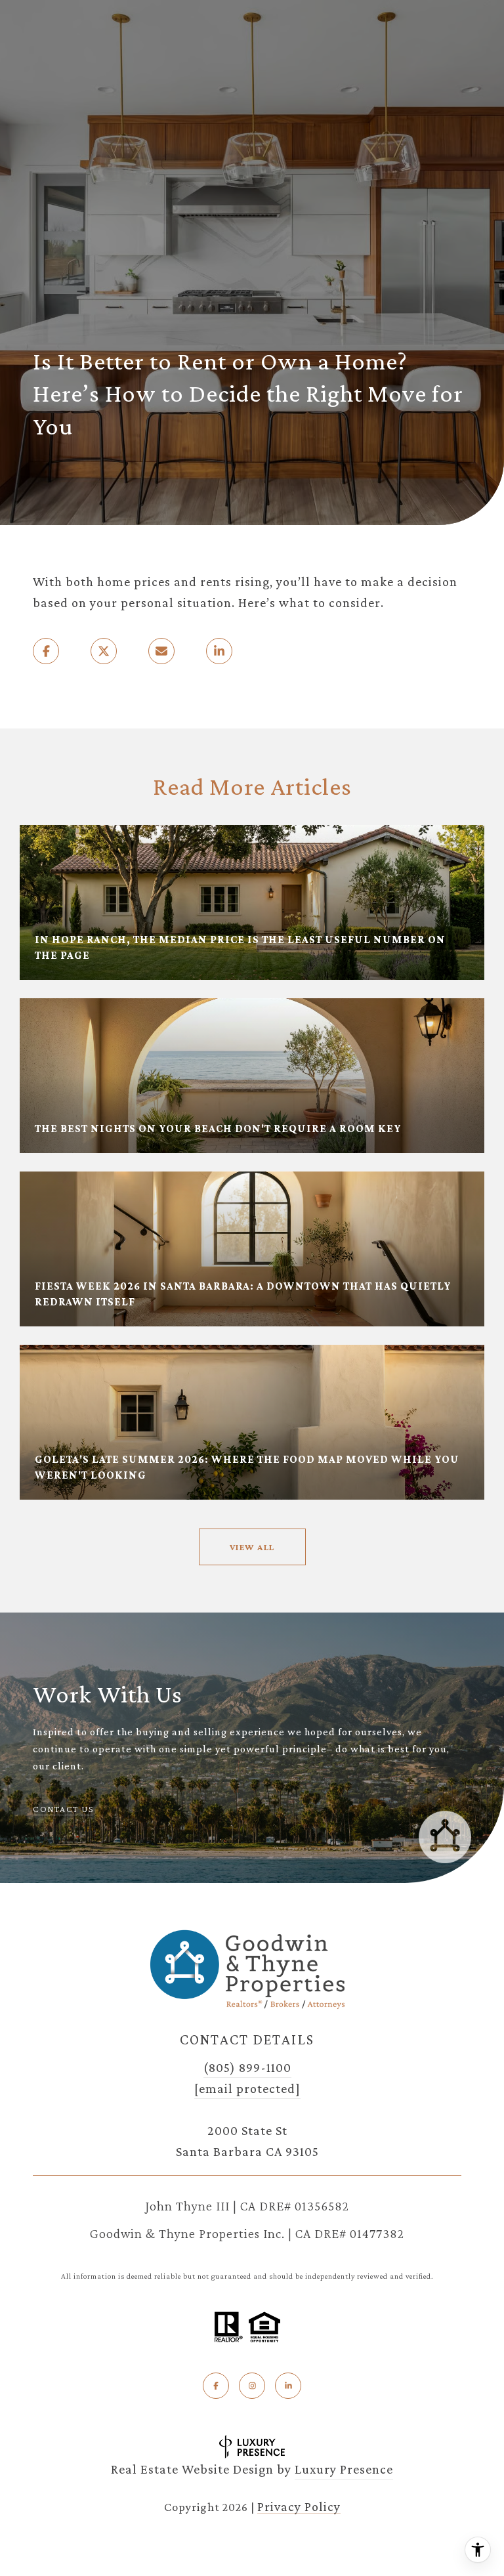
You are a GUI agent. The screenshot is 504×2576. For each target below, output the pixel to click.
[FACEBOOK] (216, 2386)
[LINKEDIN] (288, 2386)
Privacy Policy (299, 2506)
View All (252, 1547)
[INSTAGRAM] (252, 2386)
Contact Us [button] (63, 1809)
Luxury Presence (344, 2469)
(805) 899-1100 (247, 2067)
